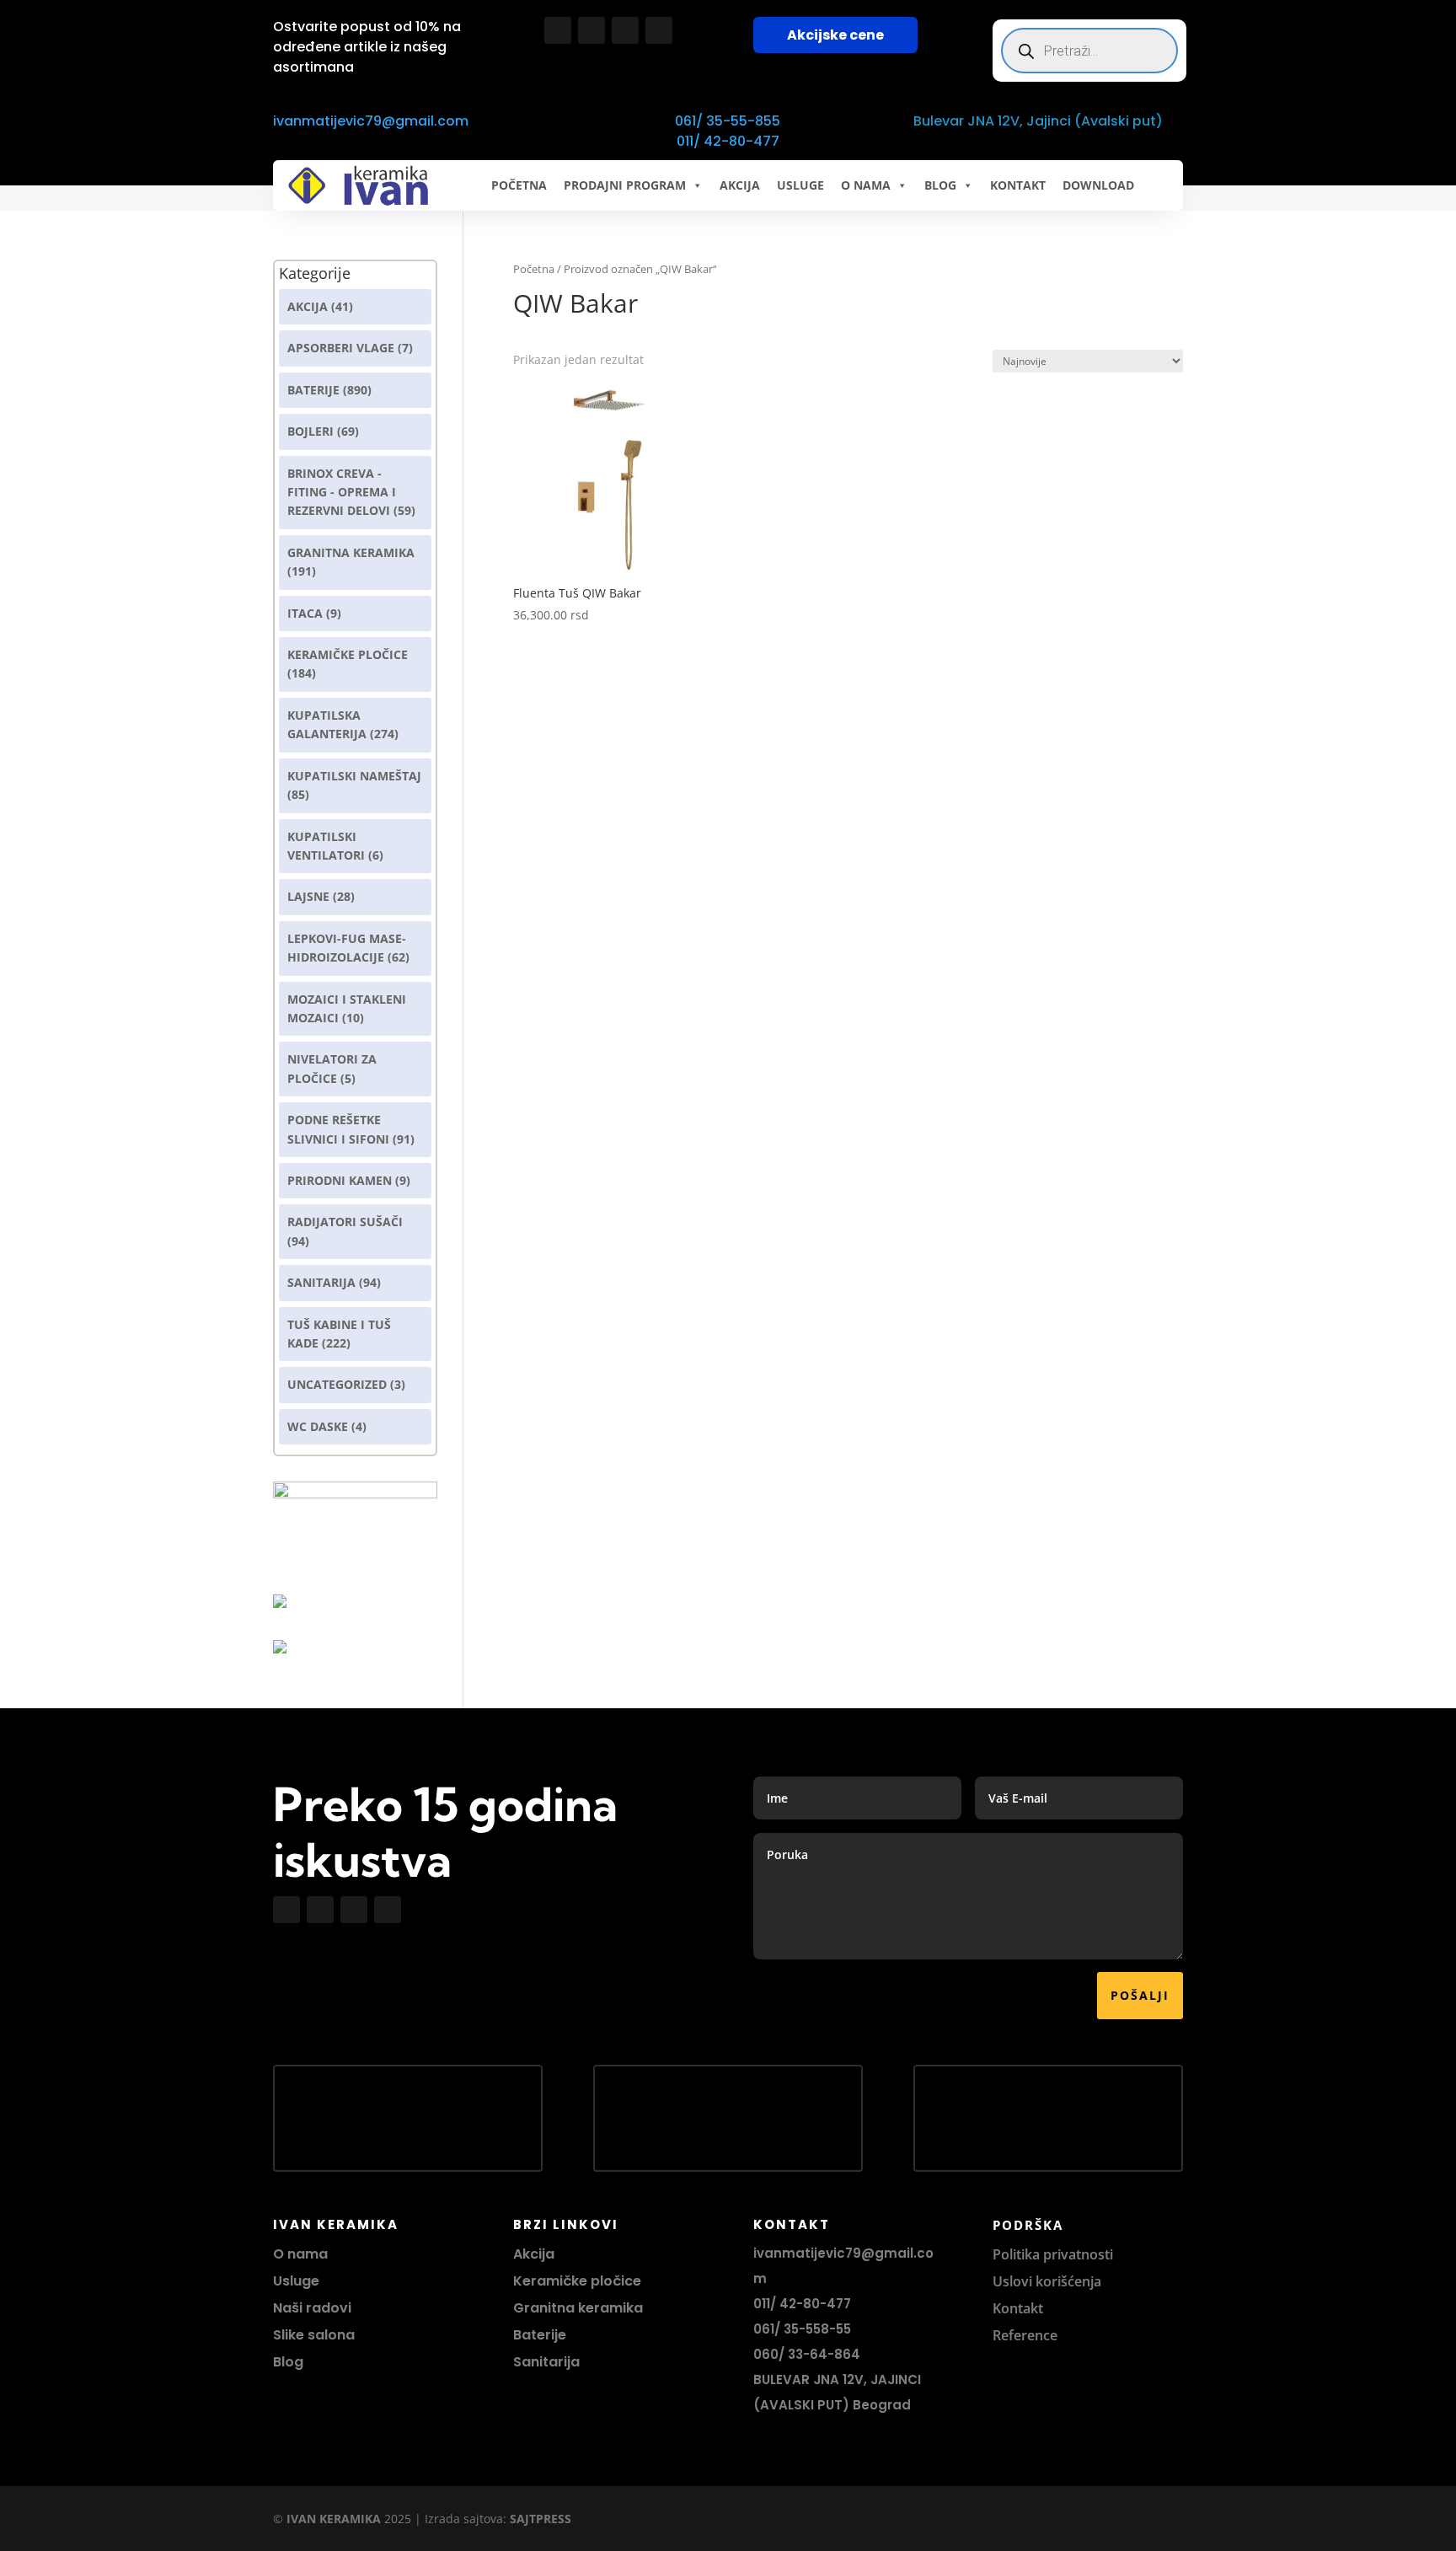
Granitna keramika (351, 552)
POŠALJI (1140, 1995)
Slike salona (314, 2335)
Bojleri (310, 431)
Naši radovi (312, 2308)
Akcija (308, 306)
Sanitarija (321, 1282)
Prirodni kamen (340, 1180)
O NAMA (866, 185)
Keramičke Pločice (348, 654)
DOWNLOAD (1098, 185)
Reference (1025, 2335)
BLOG (940, 185)
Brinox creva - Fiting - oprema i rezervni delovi (342, 492)
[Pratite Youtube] (625, 30)
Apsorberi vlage (341, 348)
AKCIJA (740, 185)
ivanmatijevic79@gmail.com (371, 121)
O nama (300, 2254)
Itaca (305, 613)
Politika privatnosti (1053, 2254)
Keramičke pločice (577, 2281)
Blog (288, 2362)
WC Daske (318, 1426)
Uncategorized (337, 1384)
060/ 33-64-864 (807, 2354)
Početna (519, 185)
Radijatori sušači (345, 1222)
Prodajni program (625, 185)
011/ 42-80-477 (728, 141)
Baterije (313, 390)
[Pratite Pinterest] (659, 30)
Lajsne (308, 896)
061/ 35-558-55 (802, 2329)
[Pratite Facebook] (558, 30)
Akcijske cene (835, 35)
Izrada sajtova (464, 2519)
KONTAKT (1018, 185)
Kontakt (1018, 2308)
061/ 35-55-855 (728, 121)
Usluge (800, 185)
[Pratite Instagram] (591, 30)
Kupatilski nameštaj (354, 776)
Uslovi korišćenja (1047, 2281)
